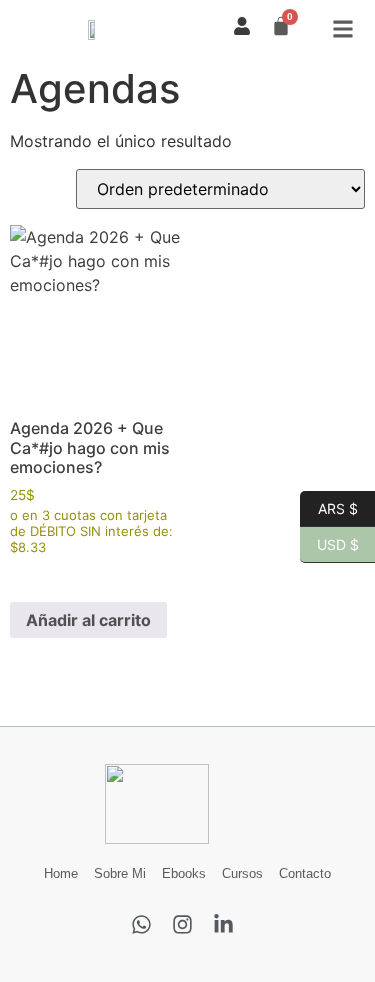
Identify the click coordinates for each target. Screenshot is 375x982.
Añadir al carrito (88, 620)
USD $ (329, 543)
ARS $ (329, 507)
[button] (343, 28)
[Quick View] (44, 574)
